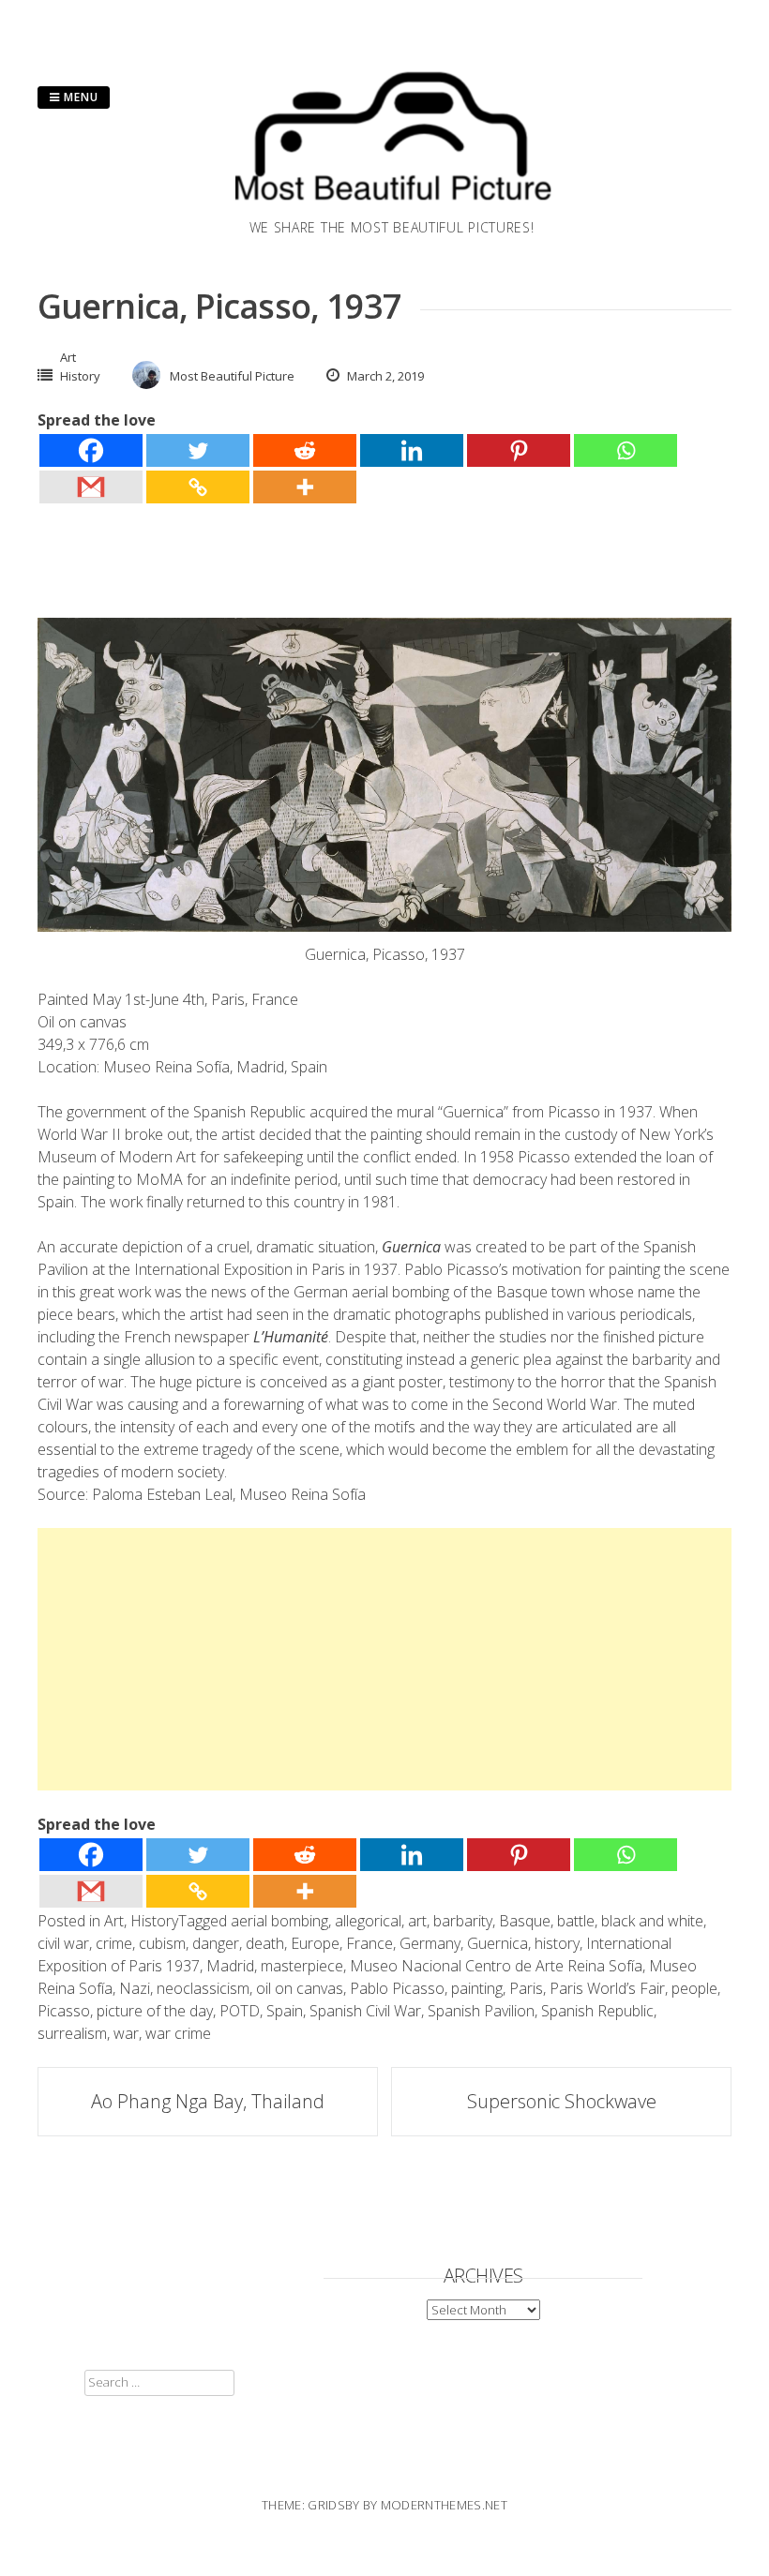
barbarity (463, 1921)
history (557, 1943)
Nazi (135, 1988)
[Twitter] (198, 450)
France (369, 1943)
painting (477, 1988)
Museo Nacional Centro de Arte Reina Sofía (496, 1966)
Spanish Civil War (365, 2011)
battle (576, 1921)
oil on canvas (300, 1988)
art (417, 1921)
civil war (63, 1943)
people (694, 1988)
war (126, 2033)
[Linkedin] (412, 450)
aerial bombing (279, 1921)
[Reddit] (305, 450)
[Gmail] (91, 487)
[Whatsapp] (626, 450)
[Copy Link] (198, 487)
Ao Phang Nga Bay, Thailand (208, 2101)
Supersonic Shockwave (562, 2101)
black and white (652, 1921)
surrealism (72, 2033)
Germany (430, 1943)
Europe (315, 1943)
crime (114, 1943)
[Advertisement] (384, 1659)
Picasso (64, 2011)
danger (216, 1943)
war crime (178, 2033)
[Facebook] (91, 450)
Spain (285, 2011)
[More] (305, 487)
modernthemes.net (444, 2505)
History (80, 376)
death (265, 1943)
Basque (525, 1921)
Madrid (230, 1966)
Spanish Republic (597, 2011)
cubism (162, 1943)
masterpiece (302, 1966)
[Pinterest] (519, 450)
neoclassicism (203, 1988)
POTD (240, 2011)
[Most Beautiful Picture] (392, 206)
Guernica (498, 1943)
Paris (526, 1988)
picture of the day (155, 2011)
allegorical (368, 1921)
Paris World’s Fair (607, 1988)
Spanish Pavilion (481, 2011)
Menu (79, 97)
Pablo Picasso (397, 1988)
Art (68, 357)
